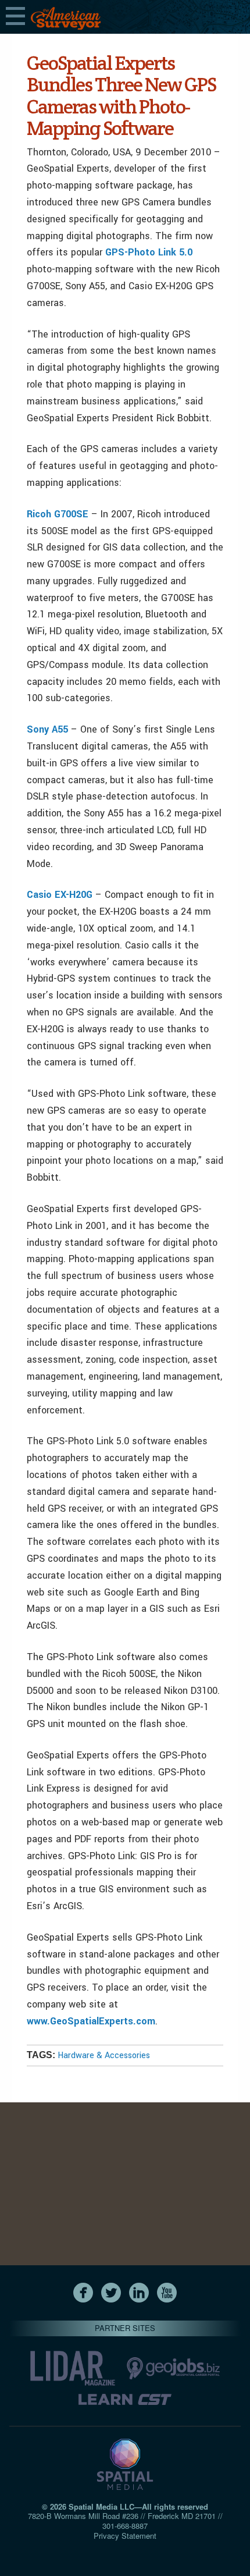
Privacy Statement (125, 2536)
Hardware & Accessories (104, 2056)
